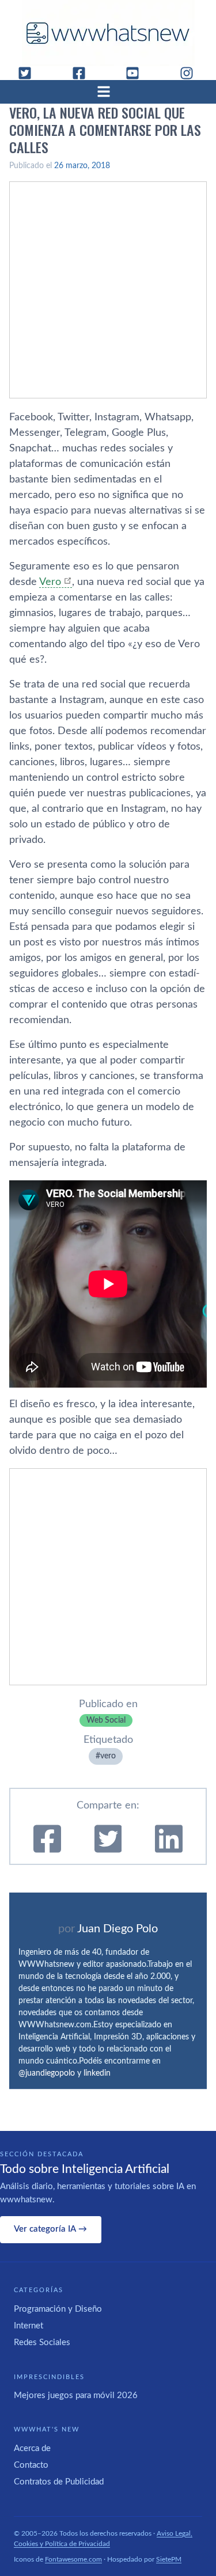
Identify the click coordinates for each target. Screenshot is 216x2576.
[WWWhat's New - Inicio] (108, 33)
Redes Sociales (42, 2343)
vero (108, 1756)
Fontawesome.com (73, 2559)
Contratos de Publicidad (59, 2482)
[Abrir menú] (108, 92)
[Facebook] (84, 73)
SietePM (169, 2559)
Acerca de (32, 2448)
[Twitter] (29, 73)
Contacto (31, 2465)
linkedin (97, 2073)
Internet (29, 2326)
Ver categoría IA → (50, 2229)
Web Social (106, 1720)
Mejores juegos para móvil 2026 (76, 2395)
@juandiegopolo (47, 2073)
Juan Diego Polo (118, 1929)
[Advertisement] (108, 290)
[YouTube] (137, 73)
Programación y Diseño (58, 2309)
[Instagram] (191, 73)
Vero (50, 582)
